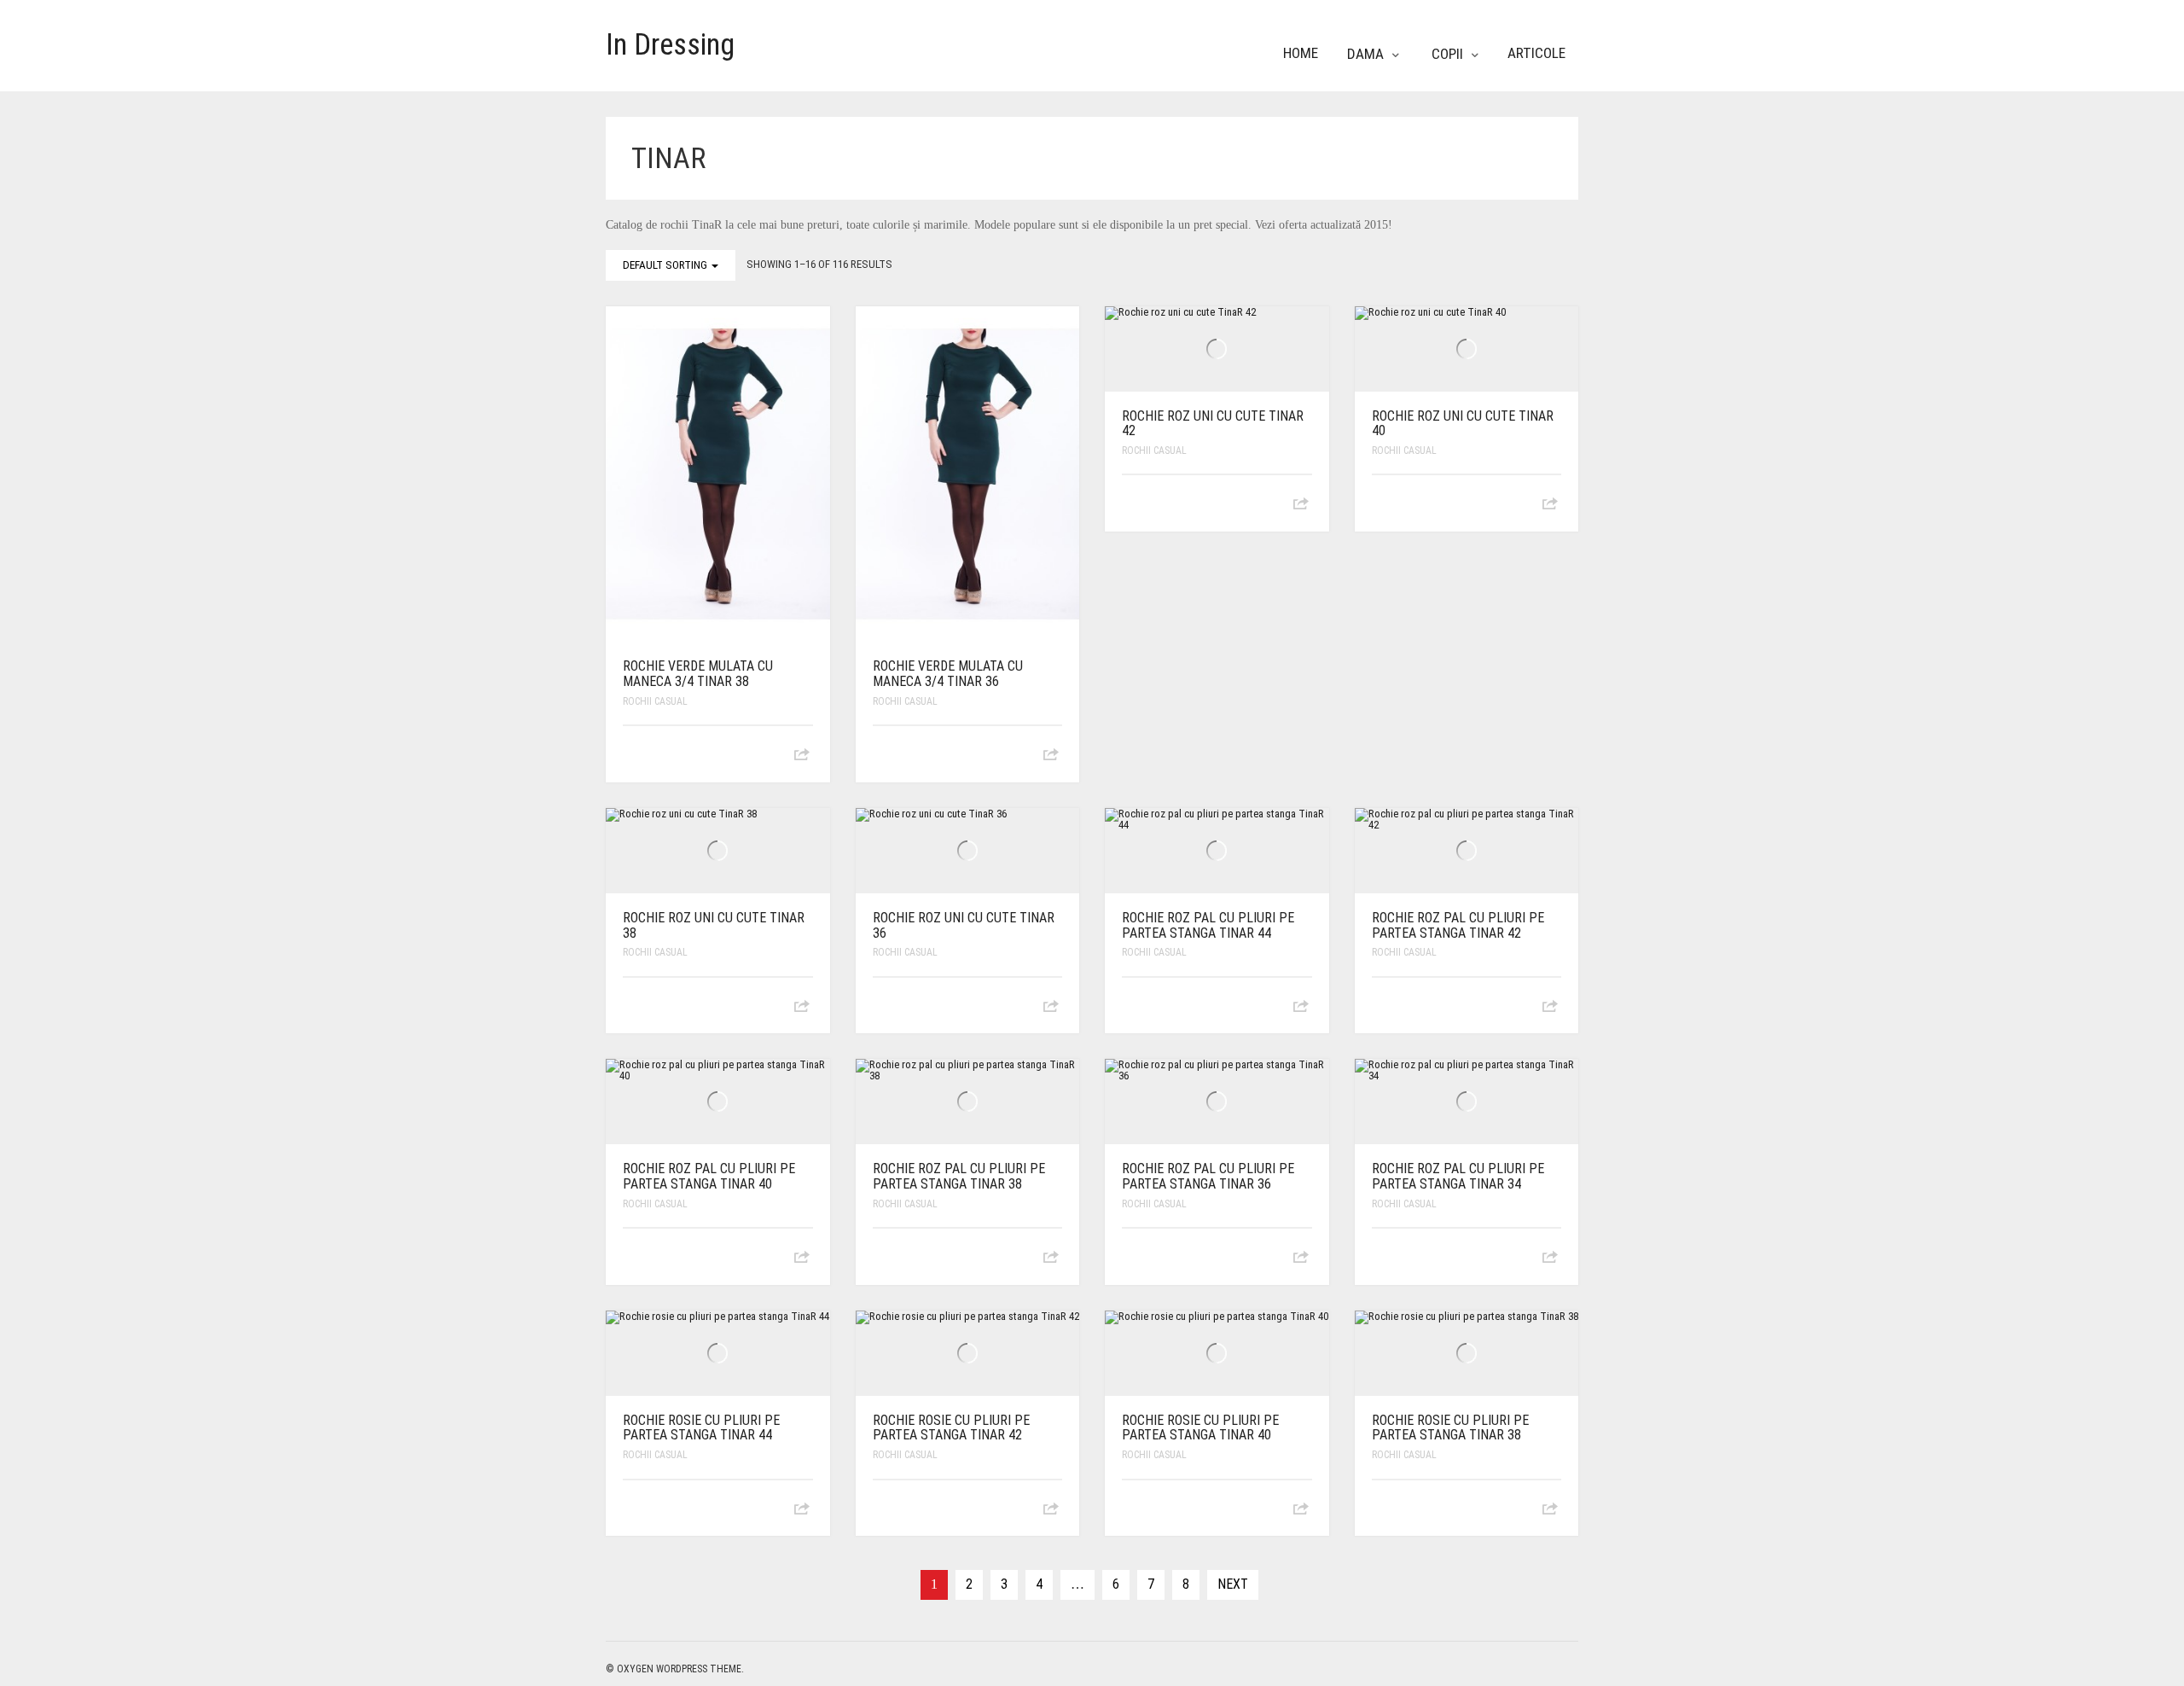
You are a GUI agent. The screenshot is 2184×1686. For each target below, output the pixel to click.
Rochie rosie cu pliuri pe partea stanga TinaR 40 (1200, 1428)
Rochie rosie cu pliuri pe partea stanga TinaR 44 (701, 1428)
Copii (1447, 54)
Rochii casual (655, 701)
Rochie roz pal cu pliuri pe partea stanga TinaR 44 (1208, 925)
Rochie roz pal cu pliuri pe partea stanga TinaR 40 (709, 1176)
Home (1301, 53)
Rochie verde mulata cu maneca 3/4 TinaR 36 (948, 674)
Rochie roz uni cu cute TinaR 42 (1213, 424)
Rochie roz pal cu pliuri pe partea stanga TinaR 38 (959, 1176)
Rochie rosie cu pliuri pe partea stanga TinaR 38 (1450, 1428)
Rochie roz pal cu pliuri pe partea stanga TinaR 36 (1208, 1176)
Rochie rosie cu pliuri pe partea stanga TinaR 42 (951, 1428)
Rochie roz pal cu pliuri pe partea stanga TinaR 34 (1458, 1176)
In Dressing (670, 45)
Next (1233, 1584)
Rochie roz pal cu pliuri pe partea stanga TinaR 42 (1458, 925)
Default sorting (666, 265)
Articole (1536, 53)
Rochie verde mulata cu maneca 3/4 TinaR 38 (698, 674)
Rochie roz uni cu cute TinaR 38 (714, 925)
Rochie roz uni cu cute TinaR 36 (964, 925)
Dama (1365, 54)
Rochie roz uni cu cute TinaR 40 (1463, 424)
